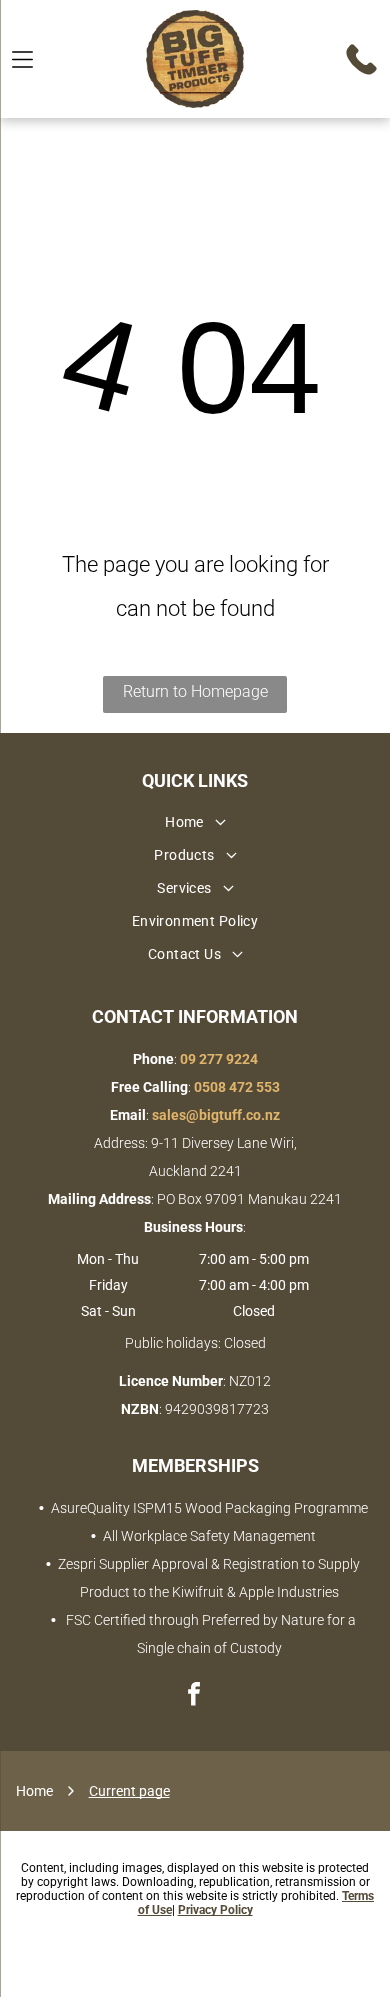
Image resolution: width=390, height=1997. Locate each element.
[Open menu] (22, 59)
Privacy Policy (215, 1910)
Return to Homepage (195, 691)
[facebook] (194, 1696)
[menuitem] (195, 825)
